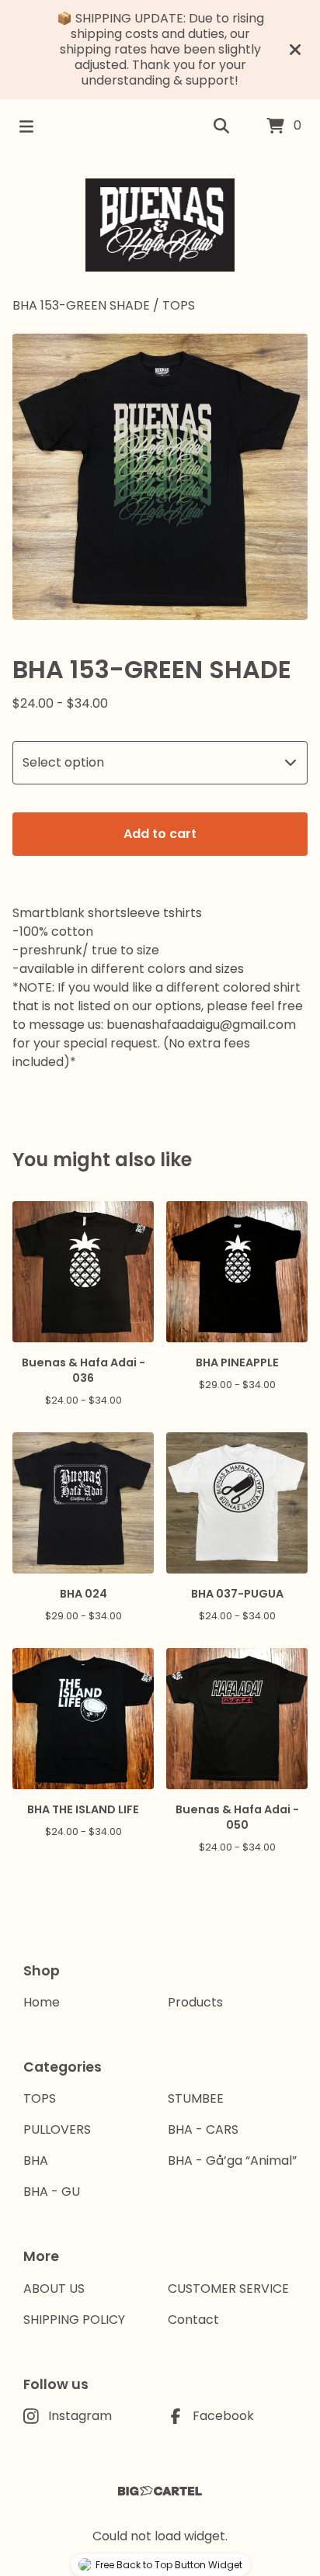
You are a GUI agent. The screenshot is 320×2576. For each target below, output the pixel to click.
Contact (193, 2320)
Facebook (223, 2416)
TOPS (179, 305)
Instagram (80, 2416)
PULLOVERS (57, 2129)
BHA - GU (52, 2192)
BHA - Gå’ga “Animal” (232, 2161)
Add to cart (160, 834)
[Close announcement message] (295, 50)
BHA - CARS (203, 2129)
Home (42, 2002)
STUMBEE (196, 2098)
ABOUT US (54, 2289)
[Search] (221, 126)
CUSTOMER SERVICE (228, 2289)
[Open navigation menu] (26, 126)
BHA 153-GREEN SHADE (81, 305)
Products (195, 2002)
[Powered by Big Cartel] (160, 2491)
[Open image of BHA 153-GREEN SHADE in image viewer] (160, 477)
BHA (36, 2161)
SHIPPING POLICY (74, 2320)
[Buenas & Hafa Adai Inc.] (160, 225)
